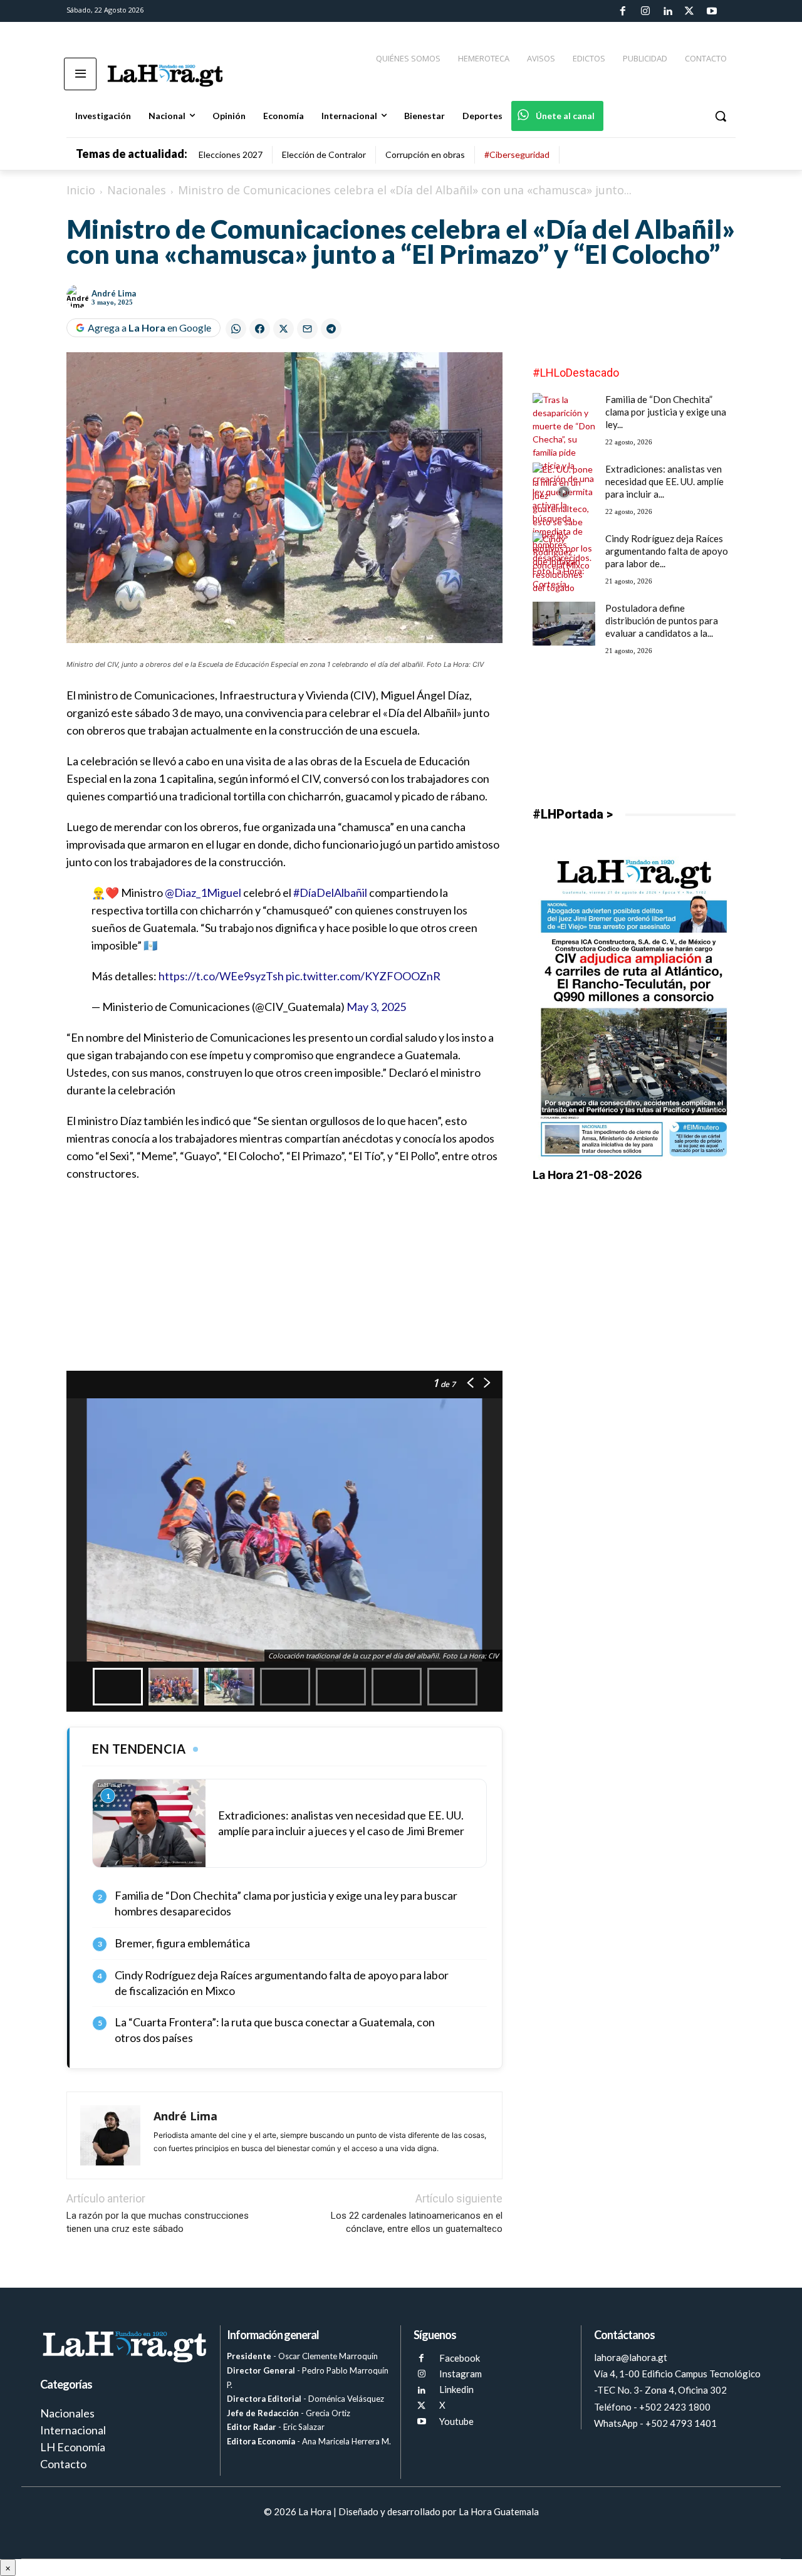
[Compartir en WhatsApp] (236, 329)
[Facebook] (623, 11)
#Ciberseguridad (517, 154)
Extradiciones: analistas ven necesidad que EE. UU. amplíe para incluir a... (664, 481)
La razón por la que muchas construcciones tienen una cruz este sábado (158, 2222)
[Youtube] (712, 11)
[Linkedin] (667, 11)
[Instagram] (645, 11)
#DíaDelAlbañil (330, 893)
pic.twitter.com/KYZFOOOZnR (363, 976)
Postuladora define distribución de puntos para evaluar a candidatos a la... (662, 620)
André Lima (114, 293)
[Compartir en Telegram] (331, 329)
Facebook (460, 2358)
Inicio (81, 190)
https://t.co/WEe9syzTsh (221, 976)
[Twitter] (689, 11)
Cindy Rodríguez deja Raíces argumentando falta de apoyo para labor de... (667, 551)
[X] (421, 2406)
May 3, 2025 (376, 1007)
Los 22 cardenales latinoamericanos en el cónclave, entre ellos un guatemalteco (417, 2222)
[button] (721, 116)
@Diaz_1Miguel (203, 893)
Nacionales (137, 190)
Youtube (456, 2421)
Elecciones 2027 (231, 154)
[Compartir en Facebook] (260, 329)
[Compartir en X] (284, 329)
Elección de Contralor (324, 154)
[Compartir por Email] (307, 329)
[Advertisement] (284, 1283)
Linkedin (456, 2389)
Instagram (461, 2374)
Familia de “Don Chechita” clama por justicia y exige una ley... (666, 412)
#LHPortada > (573, 814)
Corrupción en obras (425, 154)
